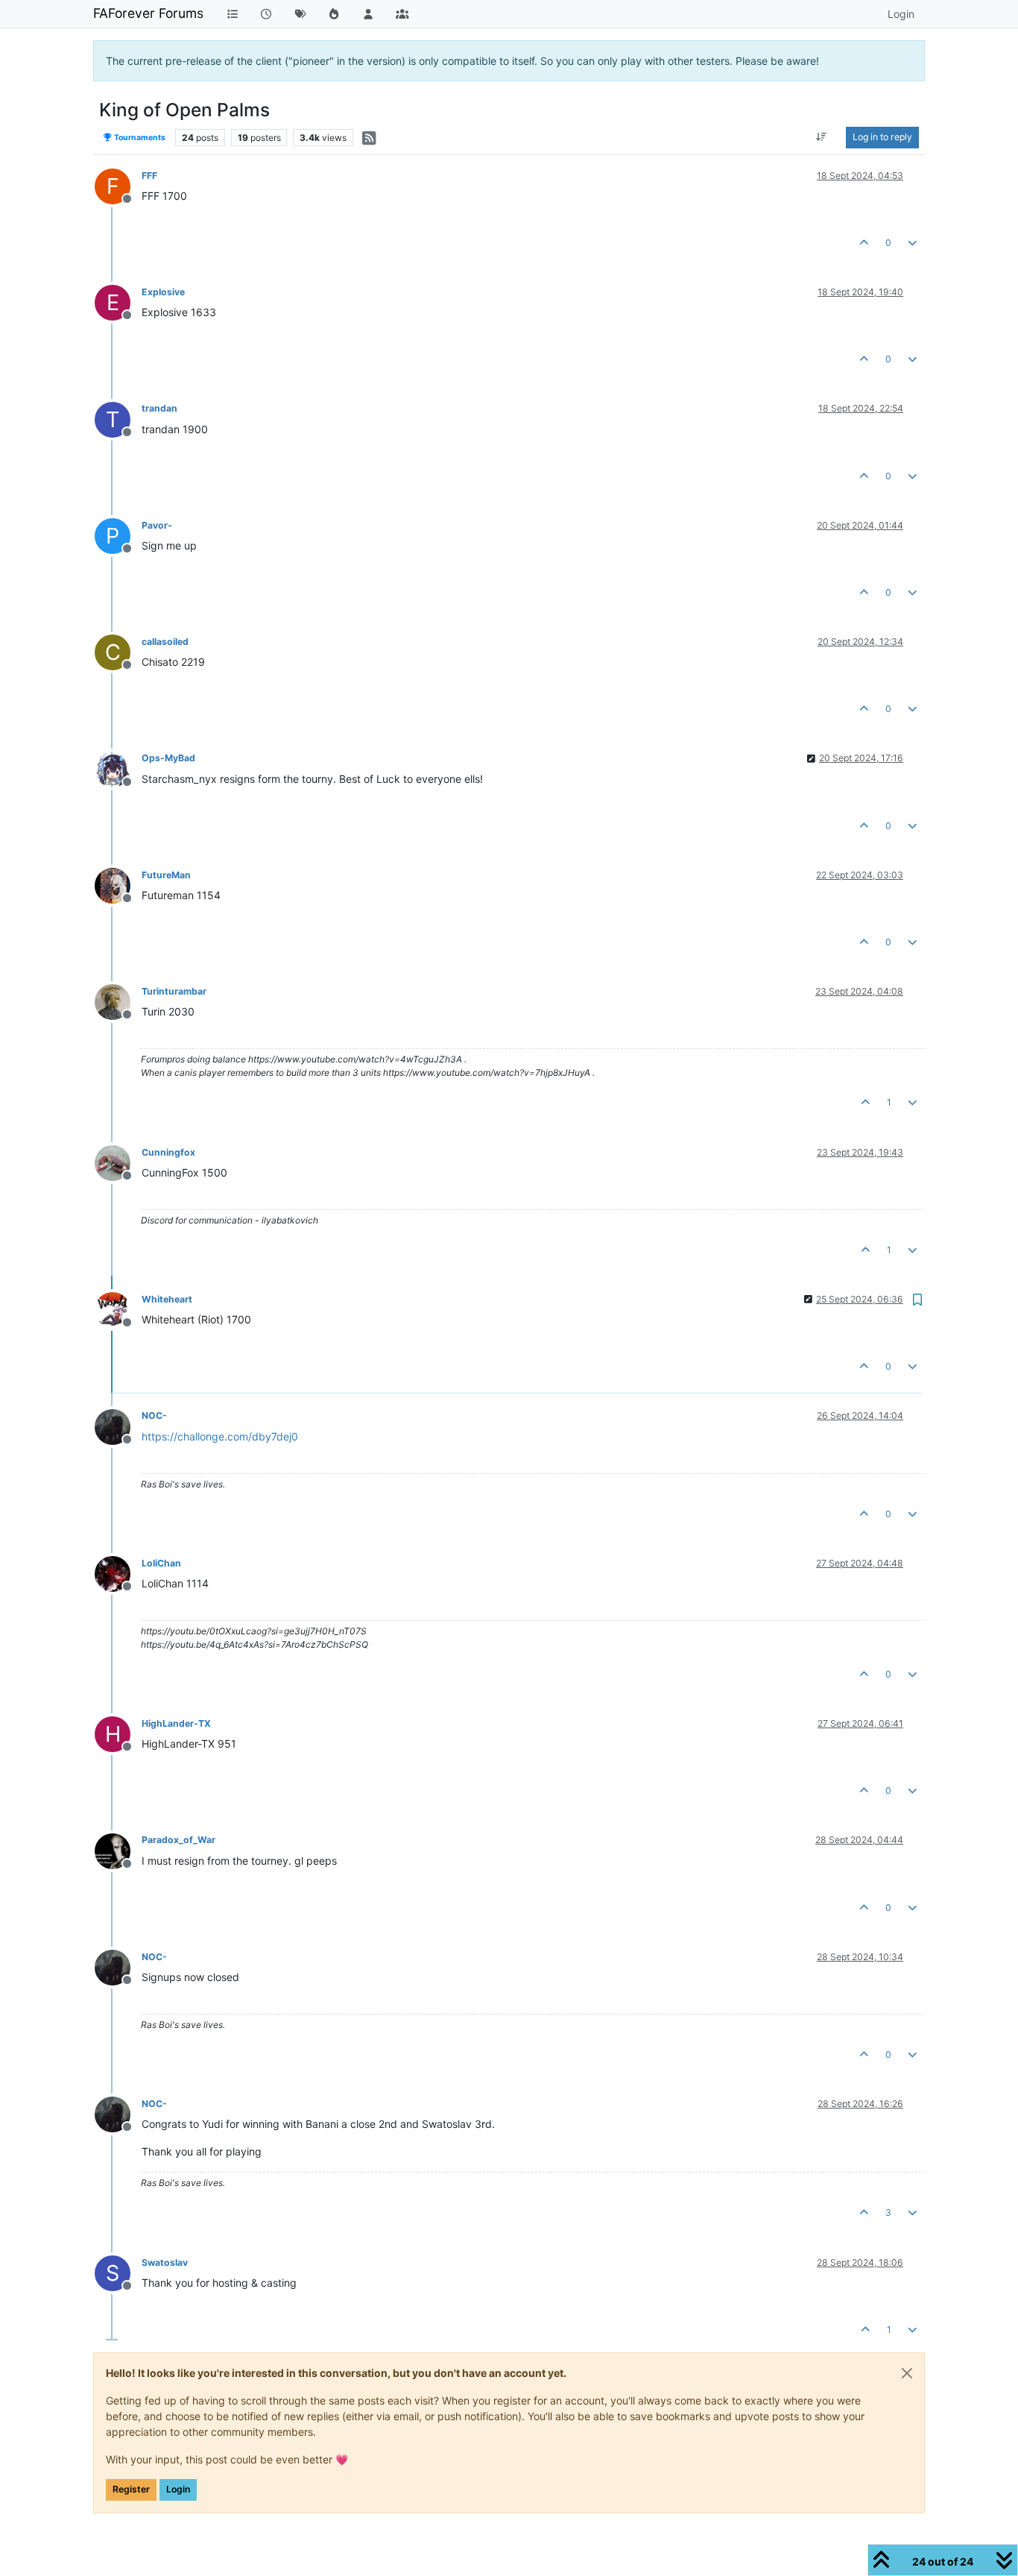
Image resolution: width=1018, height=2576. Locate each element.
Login (178, 2489)
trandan (159, 408)
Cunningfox (168, 1152)
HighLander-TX (176, 1723)
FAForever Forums (148, 13)
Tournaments (139, 138)
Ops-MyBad (168, 758)
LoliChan (161, 1563)
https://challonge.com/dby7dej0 (220, 1436)
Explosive (163, 292)
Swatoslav (165, 2262)
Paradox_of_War (178, 1840)
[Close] (907, 2373)
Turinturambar (174, 991)
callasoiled (165, 642)
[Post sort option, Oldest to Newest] (822, 137)
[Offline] (118, 768)
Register (131, 2489)
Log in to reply (882, 137)
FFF (149, 176)
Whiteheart (167, 1299)
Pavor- (157, 525)
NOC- (154, 1415)
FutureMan (166, 875)
